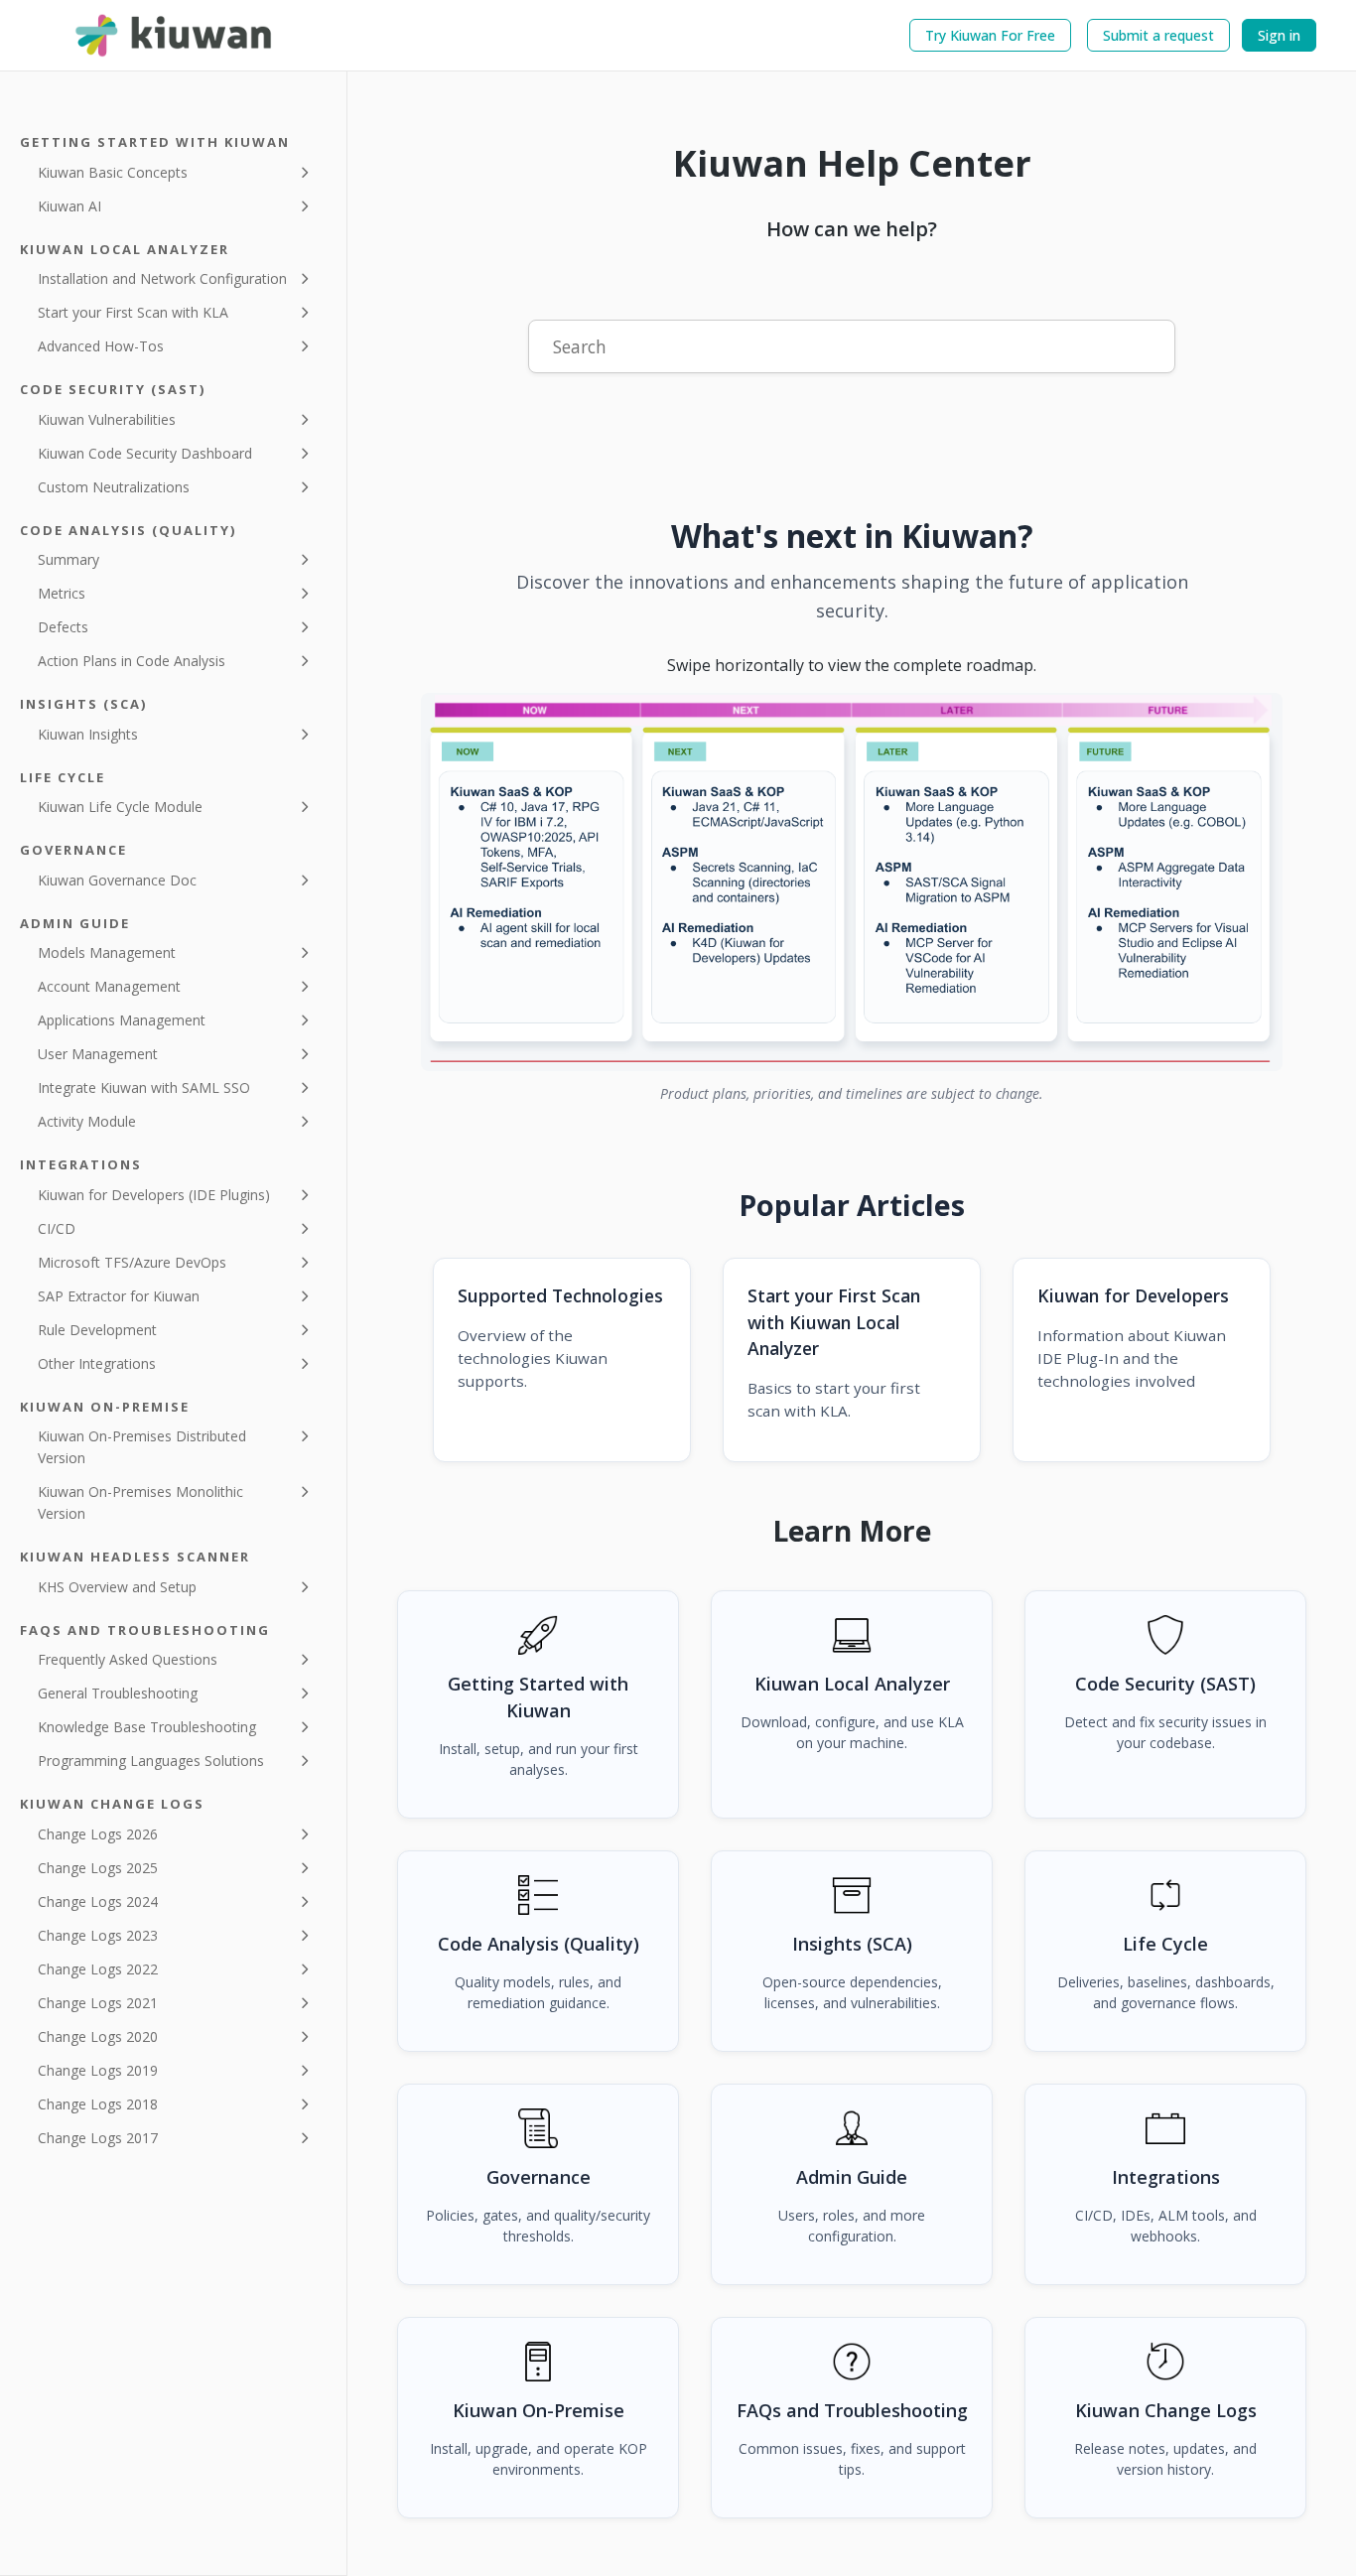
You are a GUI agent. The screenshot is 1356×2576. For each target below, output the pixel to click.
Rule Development (97, 1330)
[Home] (174, 35)
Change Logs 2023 (98, 1935)
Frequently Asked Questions (128, 1659)
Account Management (109, 986)
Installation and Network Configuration (162, 278)
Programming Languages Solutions (151, 1761)
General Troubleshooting (118, 1693)
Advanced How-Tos (101, 346)
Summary (68, 559)
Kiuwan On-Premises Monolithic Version (140, 1502)
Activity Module (87, 1121)
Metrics (62, 593)
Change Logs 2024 (98, 1901)
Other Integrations (97, 1363)
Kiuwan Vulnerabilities (107, 419)
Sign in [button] (1279, 35)
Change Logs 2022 (98, 1969)
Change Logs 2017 (98, 2138)
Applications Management (122, 1020)
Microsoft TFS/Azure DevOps (132, 1262)
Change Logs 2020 (98, 2036)
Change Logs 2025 (98, 1868)
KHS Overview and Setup (117, 1587)
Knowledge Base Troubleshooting (147, 1727)
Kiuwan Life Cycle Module (120, 807)
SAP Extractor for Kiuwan (119, 1296)
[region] (852, 882)
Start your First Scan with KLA (133, 312)
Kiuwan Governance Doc (117, 880)
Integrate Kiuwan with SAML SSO (144, 1087)
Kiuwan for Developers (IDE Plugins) (154, 1195)
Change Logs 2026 (98, 1834)
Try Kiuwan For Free (990, 35)
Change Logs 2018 (98, 2104)
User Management (98, 1054)
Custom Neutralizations (114, 487)
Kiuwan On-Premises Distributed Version (142, 1447)
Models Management (107, 952)
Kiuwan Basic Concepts (113, 172)
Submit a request (1158, 35)
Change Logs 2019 (98, 2070)
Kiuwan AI (69, 206)
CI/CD (57, 1228)
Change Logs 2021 (98, 2003)
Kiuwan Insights (88, 734)
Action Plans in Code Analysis (132, 661)
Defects (63, 627)
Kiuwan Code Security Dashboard (145, 453)
